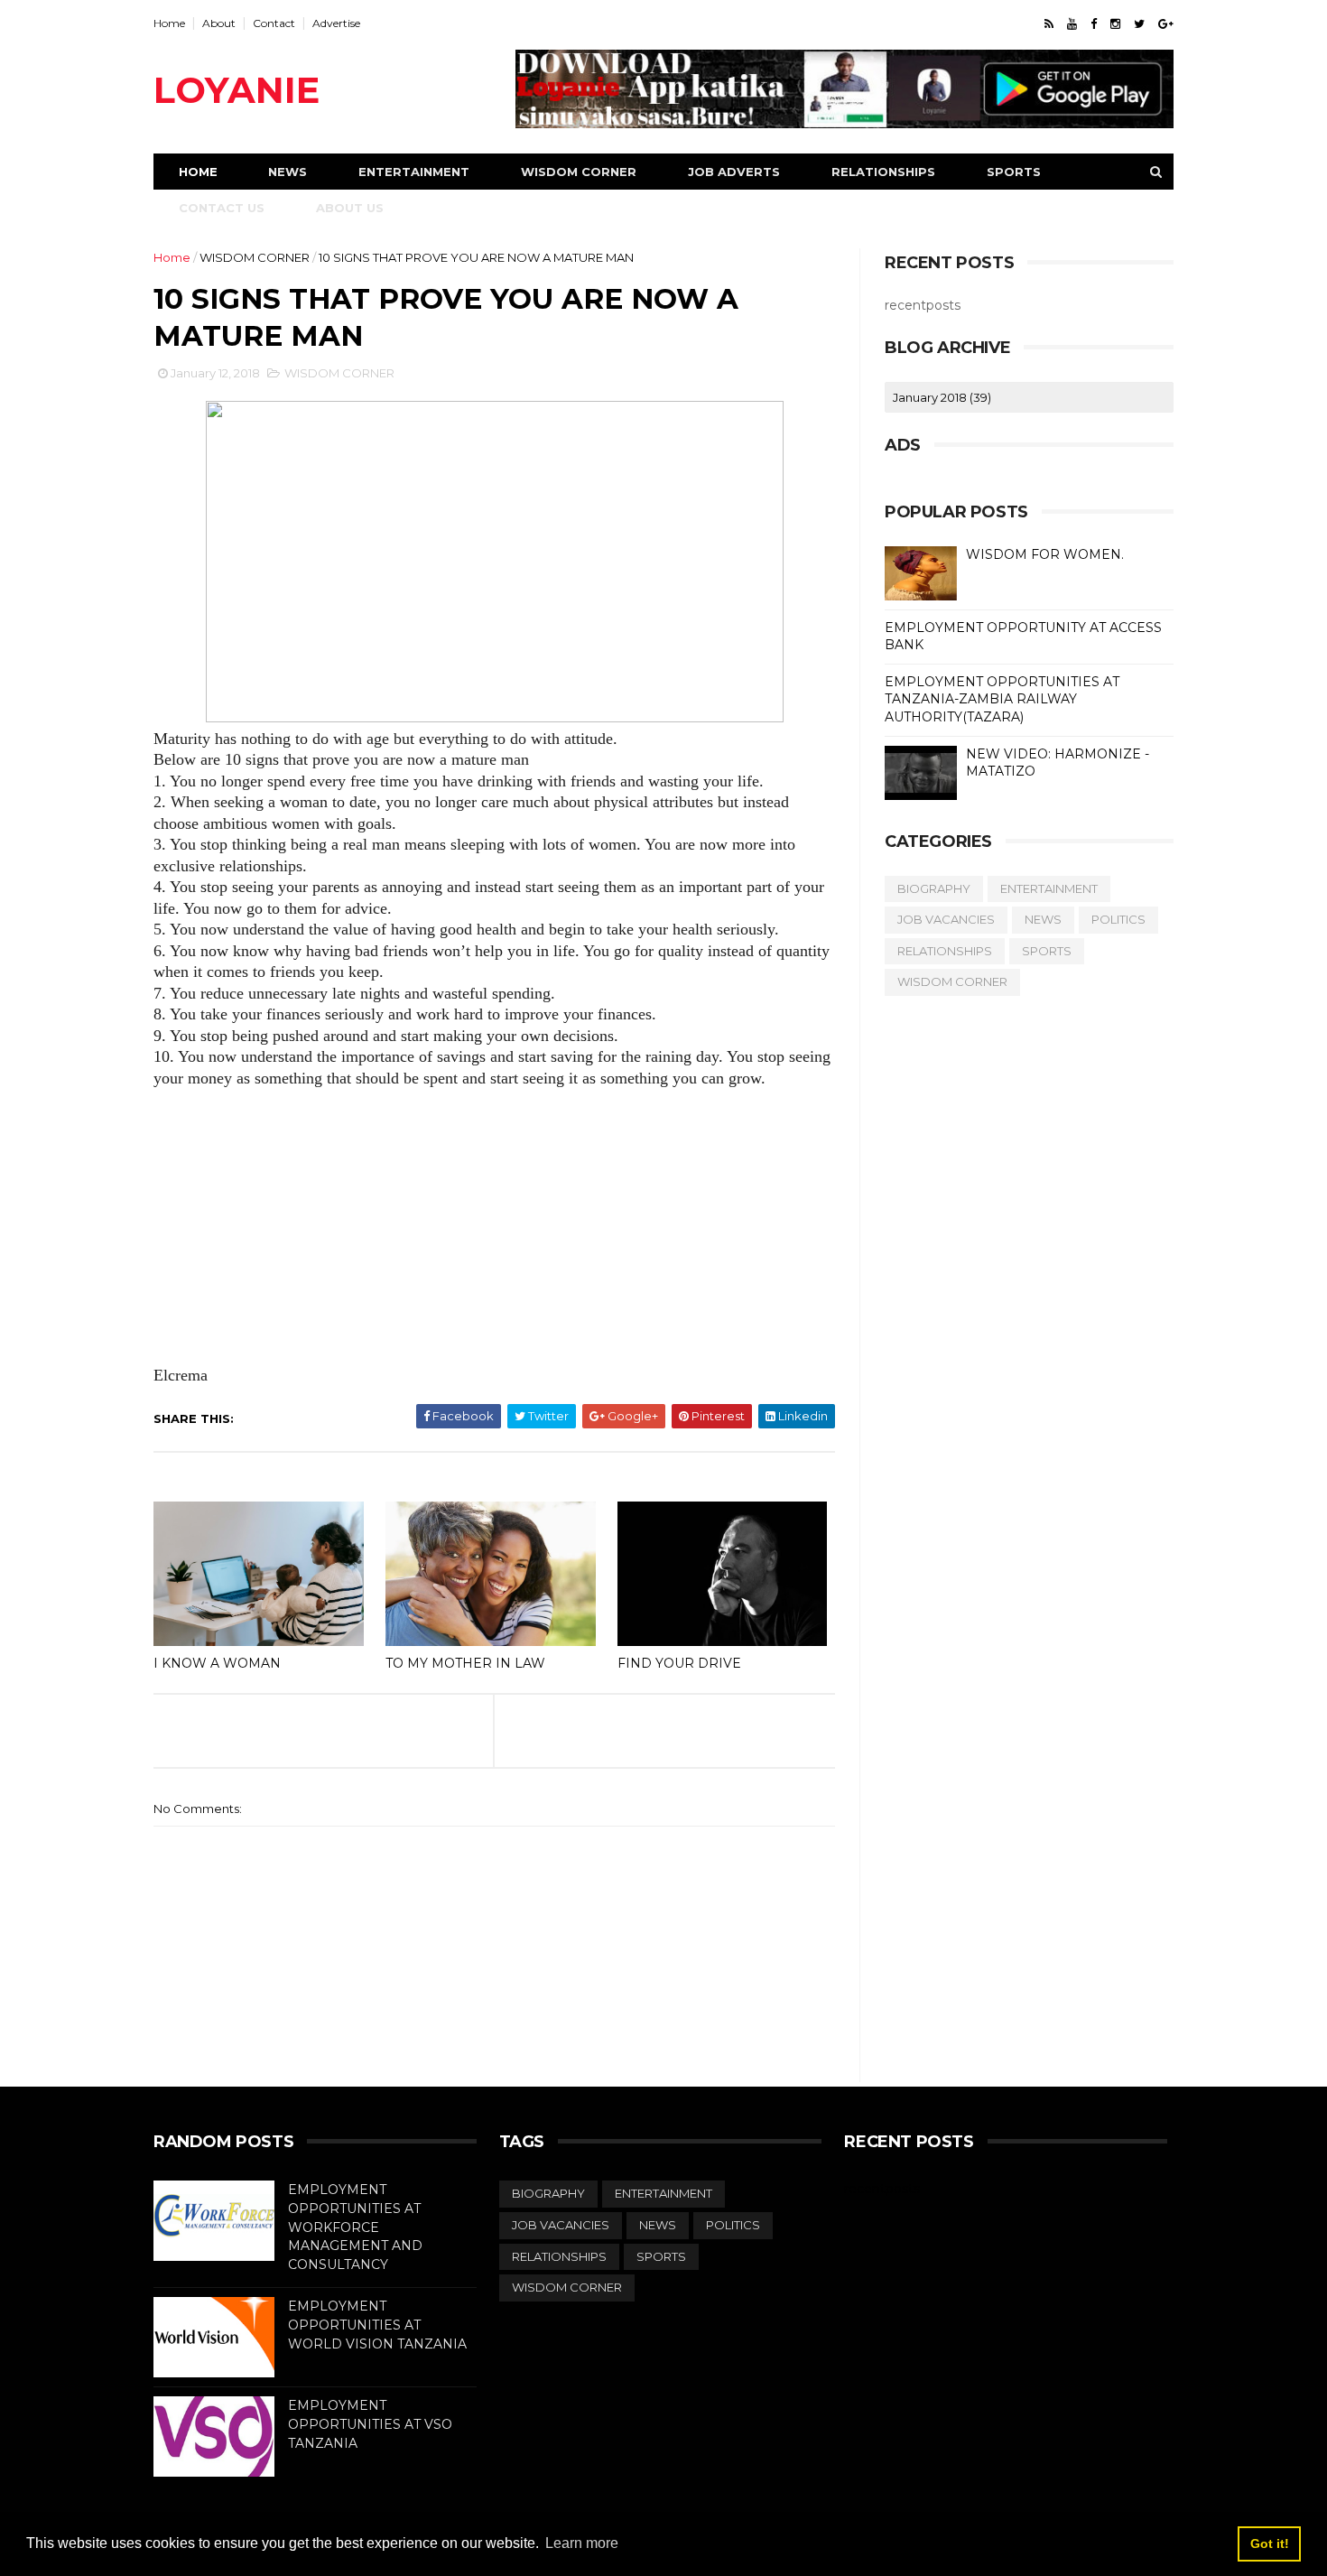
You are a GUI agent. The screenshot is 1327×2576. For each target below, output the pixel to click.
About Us (350, 208)
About (219, 23)
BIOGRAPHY (934, 888)
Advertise (336, 23)
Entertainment (414, 172)
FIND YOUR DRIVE (679, 1663)
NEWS (1043, 919)
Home (169, 23)
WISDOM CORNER (255, 257)
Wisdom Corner (579, 172)
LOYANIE (237, 90)
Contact (274, 23)
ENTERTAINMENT (1049, 888)
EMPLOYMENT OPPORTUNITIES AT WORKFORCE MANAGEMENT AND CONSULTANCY (355, 2227)
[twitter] (1139, 24)
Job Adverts (734, 172)
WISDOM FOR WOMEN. (1045, 554)
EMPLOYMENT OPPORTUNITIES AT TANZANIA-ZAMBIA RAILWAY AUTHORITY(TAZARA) (1002, 699)
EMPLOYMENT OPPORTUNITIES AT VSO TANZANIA (370, 2424)
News (288, 172)
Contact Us (222, 208)
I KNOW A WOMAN (217, 1663)
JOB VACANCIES (946, 919)
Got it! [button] (1270, 2543)
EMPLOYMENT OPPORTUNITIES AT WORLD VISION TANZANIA (377, 2325)
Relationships (883, 172)
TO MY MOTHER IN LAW (465, 1663)
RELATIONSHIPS (945, 951)
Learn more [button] (582, 2543)
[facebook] (1094, 24)
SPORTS (1047, 951)
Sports (1014, 172)
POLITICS (1118, 919)
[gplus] (1166, 24)
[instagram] (1115, 24)
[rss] (1049, 24)
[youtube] (1072, 24)
